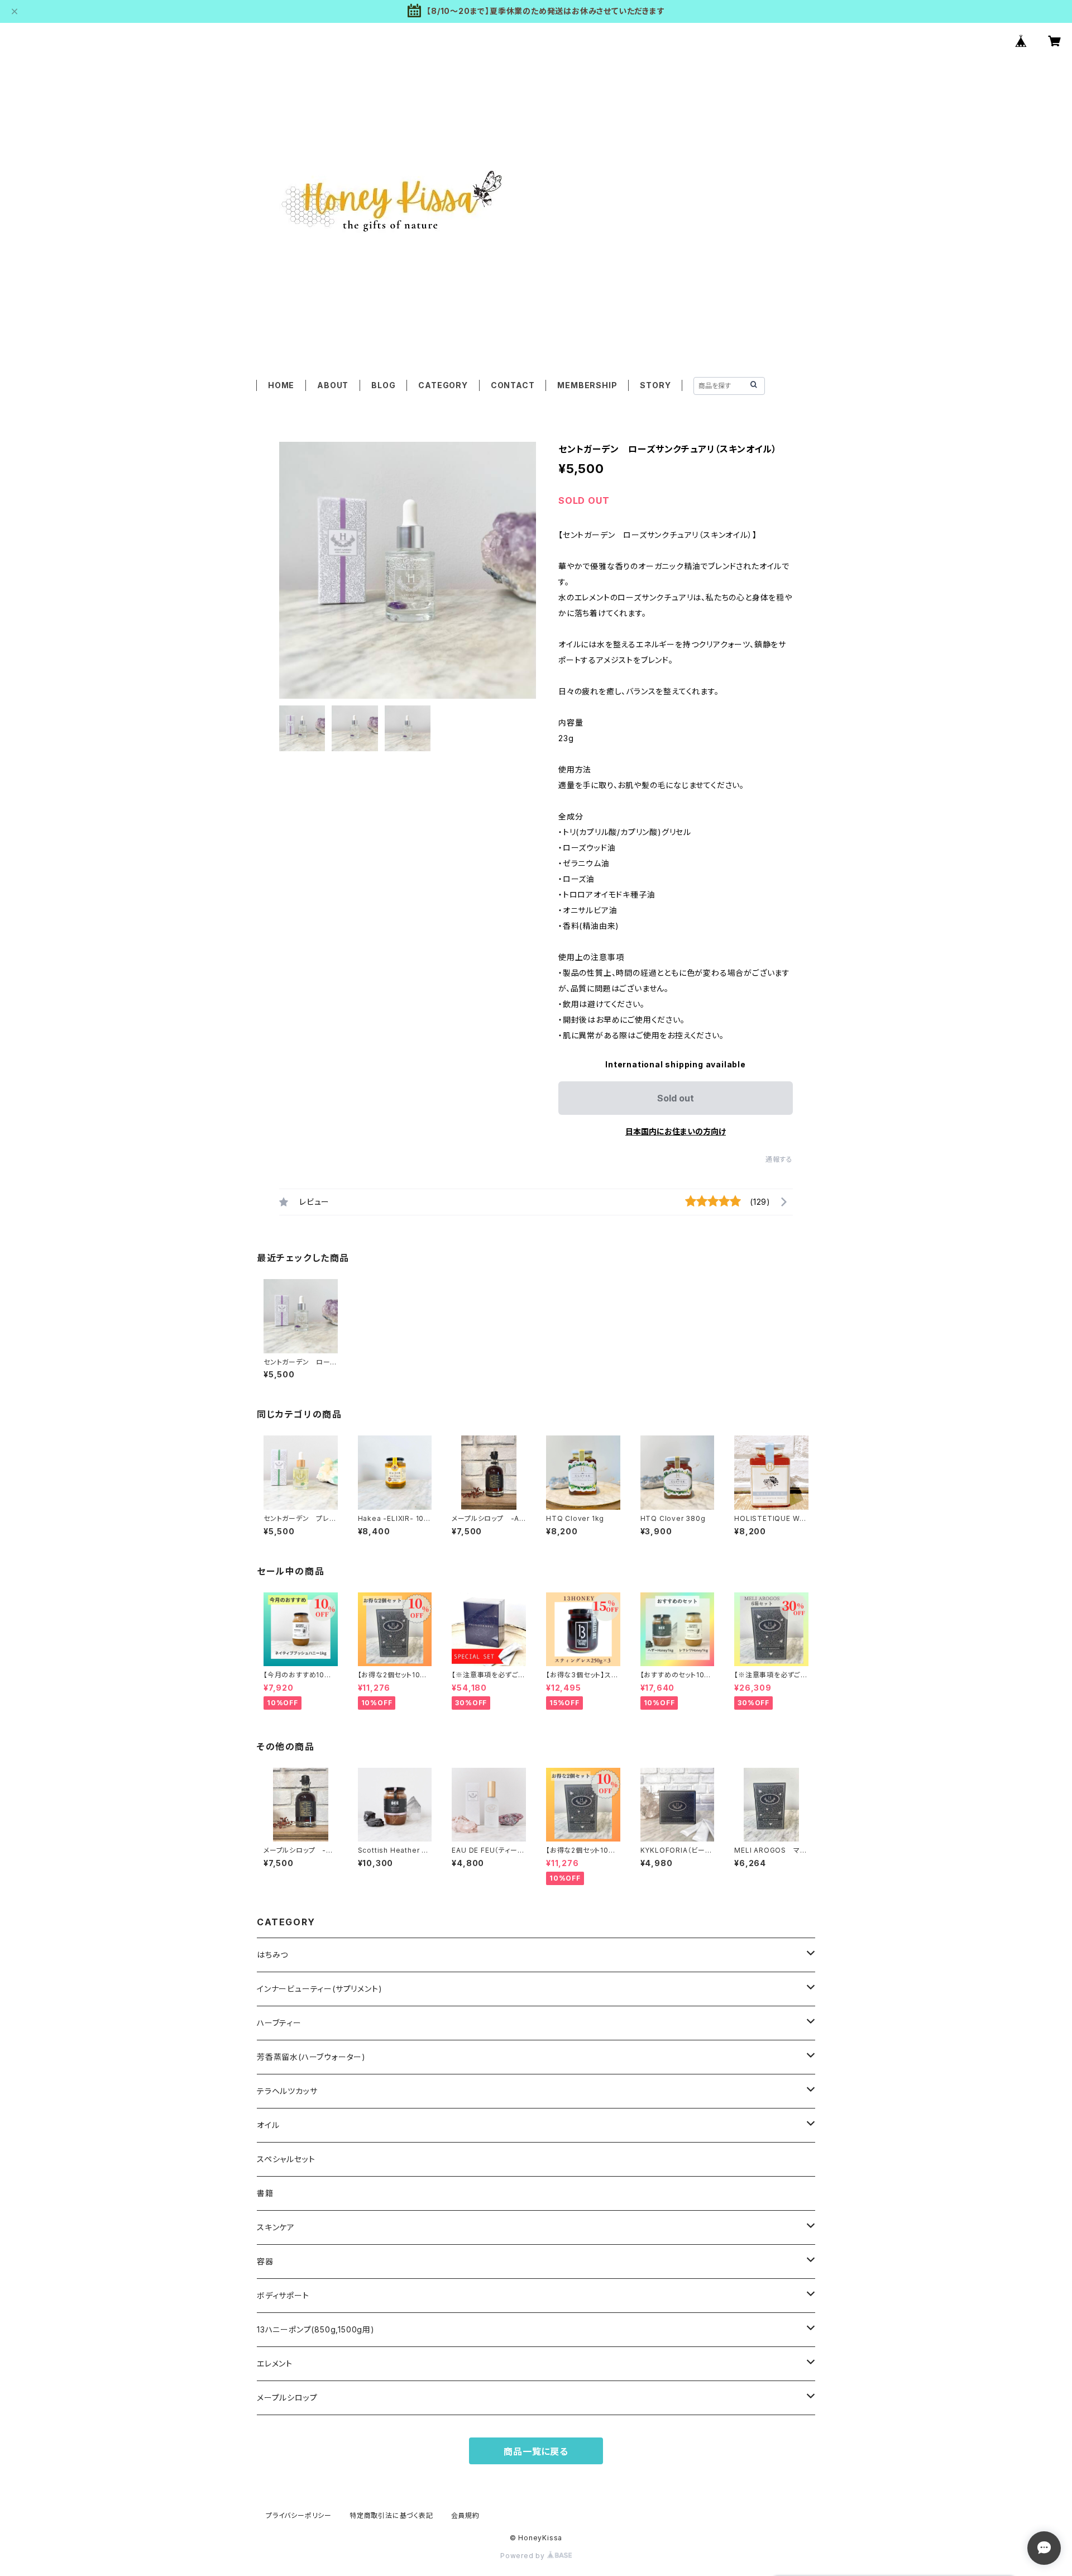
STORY (655, 385)
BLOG (383, 385)
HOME (281, 385)
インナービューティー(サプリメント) (319, 1989)
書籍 (265, 2193)
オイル (268, 2125)
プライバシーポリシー (299, 2515)
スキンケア (276, 2227)
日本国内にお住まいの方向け (676, 1131)
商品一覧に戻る (536, 2451)
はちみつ (272, 1955)
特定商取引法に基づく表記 (391, 2515)
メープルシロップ (287, 2398)
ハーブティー (279, 2023)
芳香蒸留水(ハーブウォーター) (311, 2057)
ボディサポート (283, 2295)
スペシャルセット (286, 2159)
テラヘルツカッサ (287, 2091)
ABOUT (333, 385)
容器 (265, 2261)
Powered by (524, 2556)
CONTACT (513, 385)
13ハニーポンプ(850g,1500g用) (316, 2329)
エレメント (275, 2363)
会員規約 (465, 2515)
